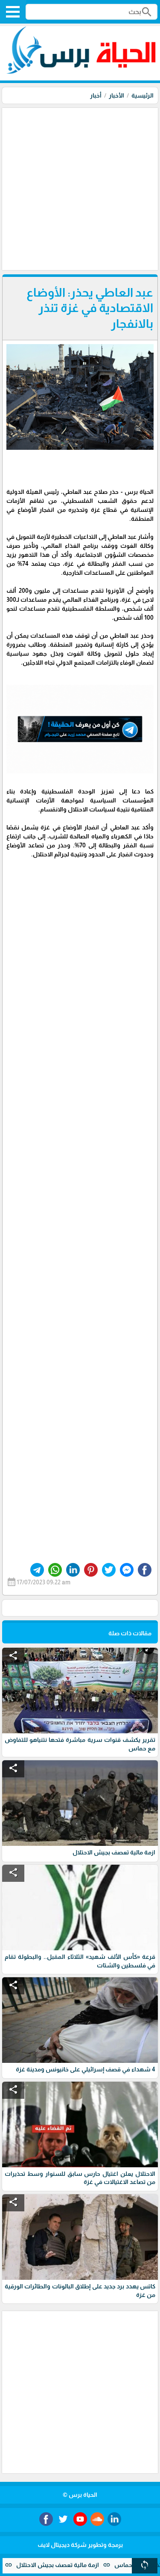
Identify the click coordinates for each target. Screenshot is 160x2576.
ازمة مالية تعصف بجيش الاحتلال (87, 2565)
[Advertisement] (80, 188)
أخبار (96, 95)
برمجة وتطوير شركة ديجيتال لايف (80, 2545)
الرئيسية (143, 95)
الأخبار (116, 95)
